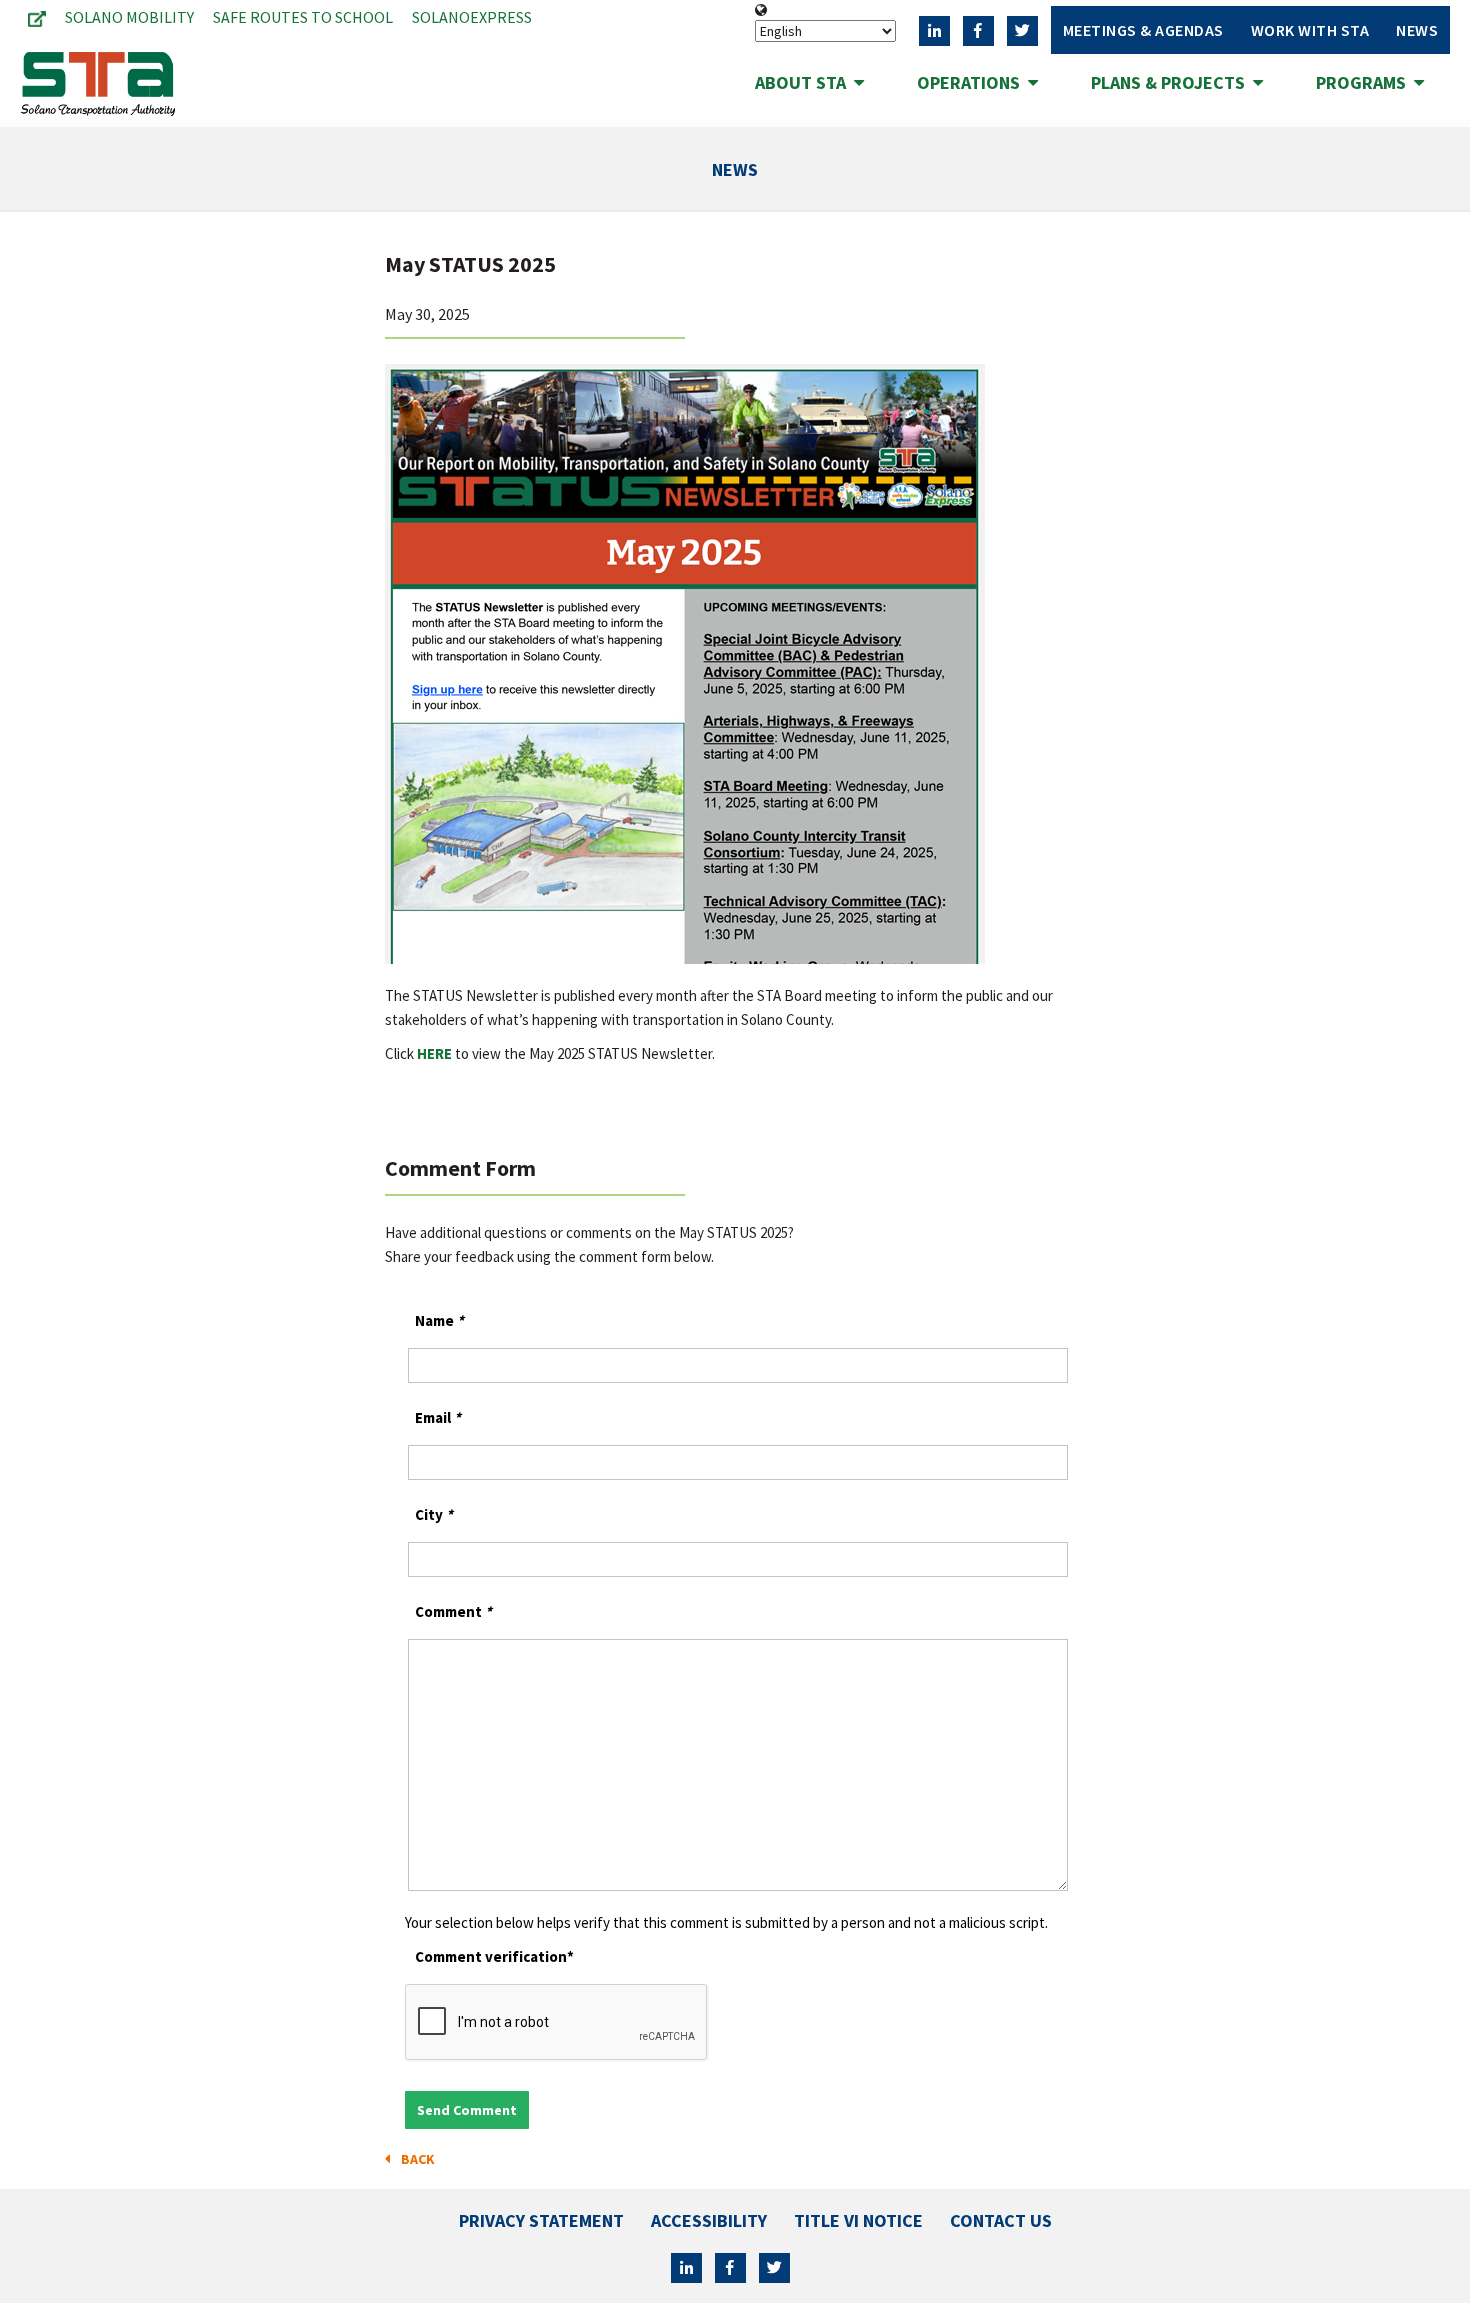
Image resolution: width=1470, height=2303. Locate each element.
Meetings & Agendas (1143, 30)
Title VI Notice (858, 2220)
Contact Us (1001, 2220)
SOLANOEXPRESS (472, 17)
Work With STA (1310, 30)
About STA (804, 82)
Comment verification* (494, 1956)
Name (439, 1320)
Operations (972, 82)
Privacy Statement (541, 2220)
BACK (415, 2159)
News (1417, 30)
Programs (1365, 82)
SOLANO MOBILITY (129, 17)
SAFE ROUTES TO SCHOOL (303, 17)
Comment (453, 1611)
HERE (434, 1053)
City (434, 1514)
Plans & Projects (1172, 82)
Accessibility (709, 2220)
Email (438, 1417)
